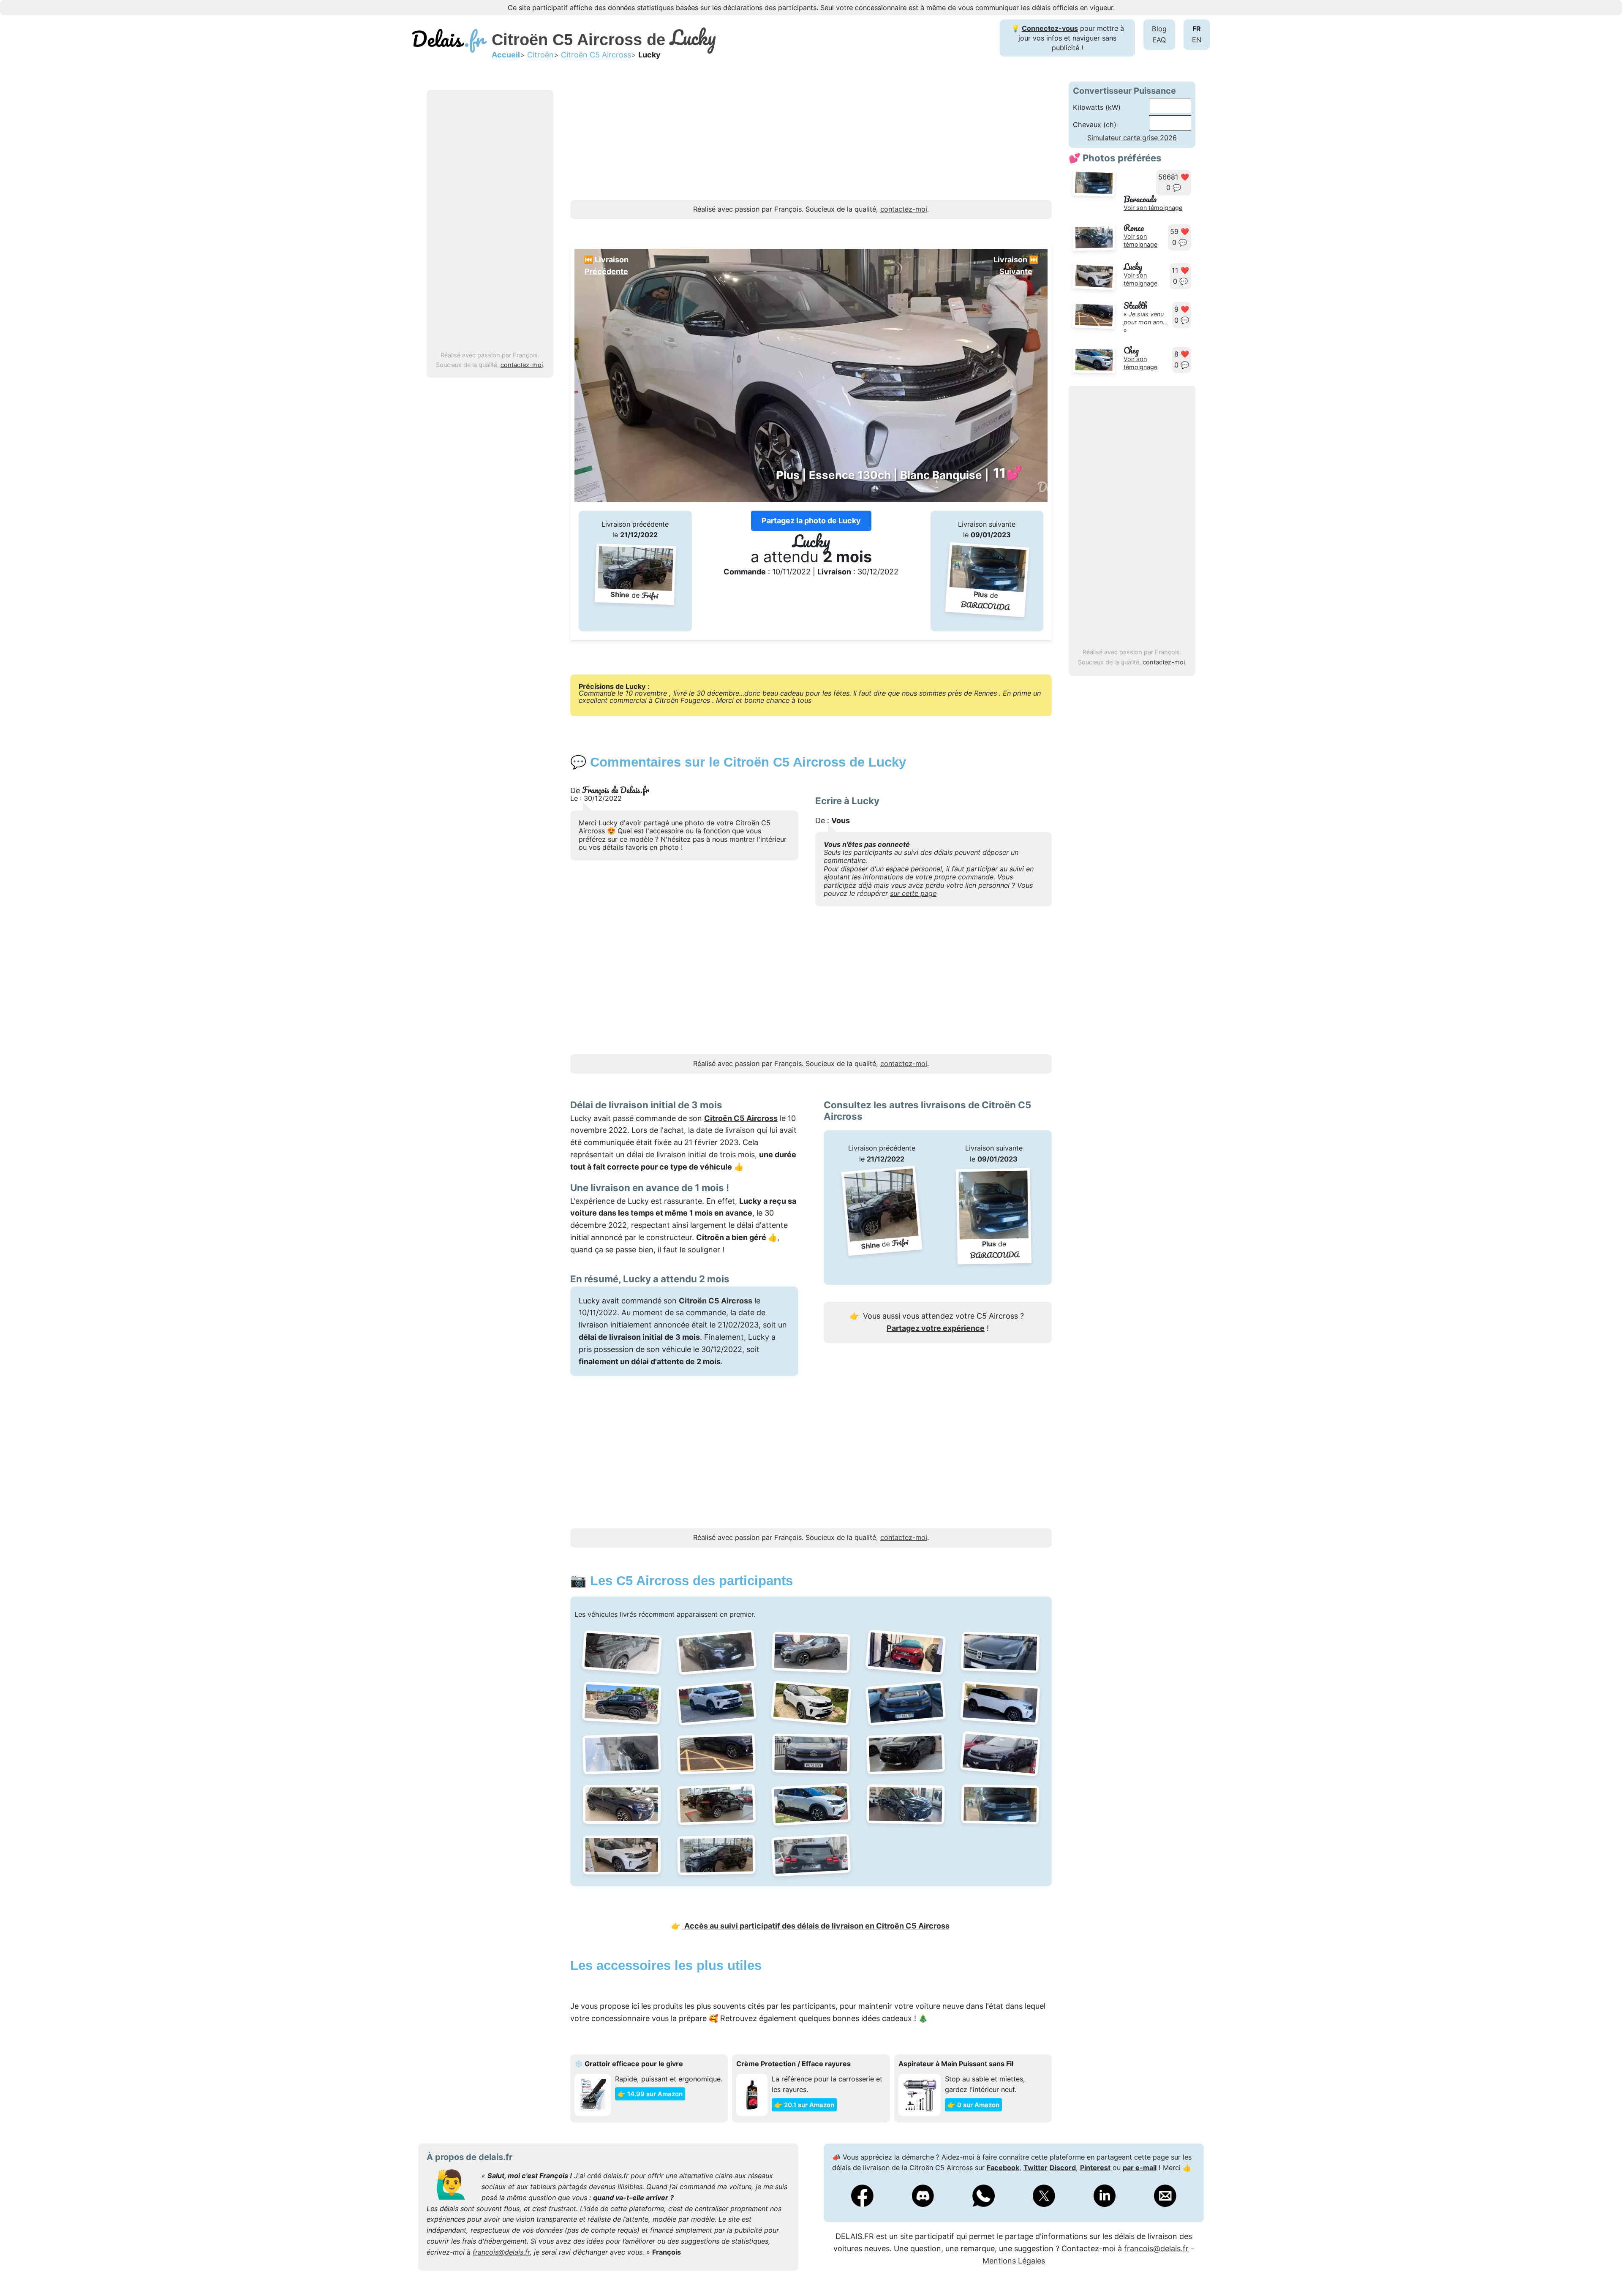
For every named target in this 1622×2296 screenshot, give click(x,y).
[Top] (1603, 2269)
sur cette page (913, 893)
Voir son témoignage (1153, 208)
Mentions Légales (1014, 2261)
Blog (1159, 29)
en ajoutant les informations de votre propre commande (929, 873)
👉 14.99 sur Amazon (650, 2094)
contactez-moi (522, 365)
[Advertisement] (490, 221)
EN (1197, 40)
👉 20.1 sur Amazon (804, 2105)
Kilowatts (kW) (1097, 107)
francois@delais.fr (501, 2252)
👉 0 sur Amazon (973, 2105)
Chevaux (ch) (1095, 125)
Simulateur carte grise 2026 (1132, 138)
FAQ (1159, 40)
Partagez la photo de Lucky (811, 521)
